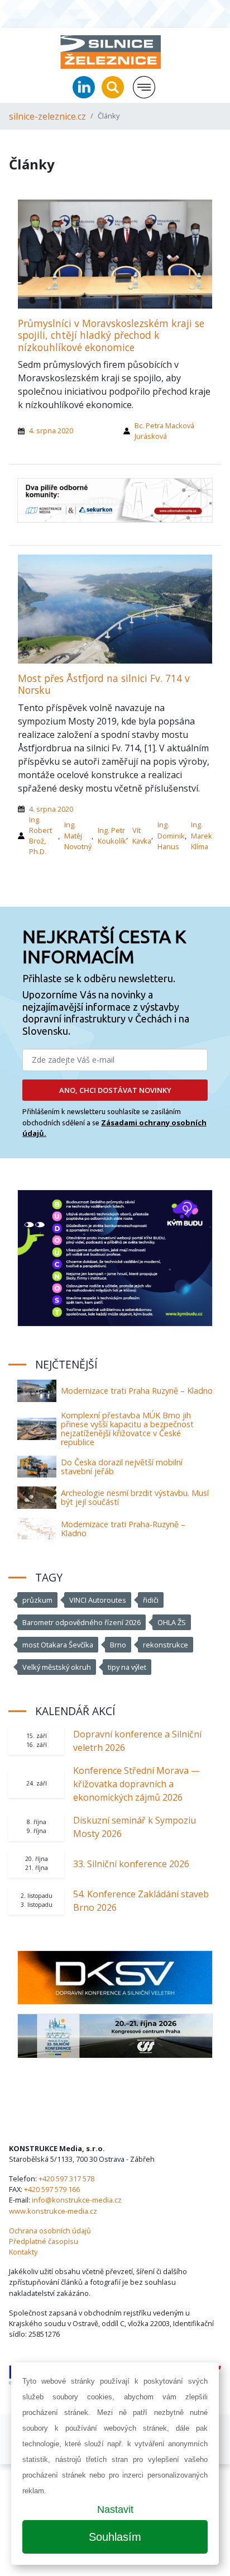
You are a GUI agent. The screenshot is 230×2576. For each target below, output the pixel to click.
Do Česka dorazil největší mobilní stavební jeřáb (122, 1467)
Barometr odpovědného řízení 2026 (82, 1622)
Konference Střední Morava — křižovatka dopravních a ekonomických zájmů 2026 (136, 1784)
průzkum (37, 1600)
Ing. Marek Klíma (202, 835)
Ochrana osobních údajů (50, 2231)
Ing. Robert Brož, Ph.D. (40, 836)
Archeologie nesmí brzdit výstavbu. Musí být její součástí (135, 1497)
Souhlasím (115, 2537)
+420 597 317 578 (66, 2179)
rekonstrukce (166, 1645)
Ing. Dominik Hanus (171, 835)
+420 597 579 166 (52, 2189)
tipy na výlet (127, 1667)
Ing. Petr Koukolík (112, 835)
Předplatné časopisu (44, 2241)
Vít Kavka (142, 835)
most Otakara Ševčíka (58, 1645)
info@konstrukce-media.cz (77, 2200)
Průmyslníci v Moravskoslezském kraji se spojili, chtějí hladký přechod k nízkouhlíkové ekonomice (111, 335)
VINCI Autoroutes (98, 1600)
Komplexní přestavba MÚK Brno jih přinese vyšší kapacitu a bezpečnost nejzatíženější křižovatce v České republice (127, 1429)
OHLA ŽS (172, 1622)
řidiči (151, 1600)
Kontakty (23, 2252)
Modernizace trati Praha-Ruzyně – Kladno (123, 1529)
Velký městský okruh (57, 1667)
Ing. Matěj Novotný (78, 835)
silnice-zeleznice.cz (47, 116)
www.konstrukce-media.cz (53, 2211)
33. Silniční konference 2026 (131, 1864)
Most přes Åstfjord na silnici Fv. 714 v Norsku (104, 684)
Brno (118, 1645)
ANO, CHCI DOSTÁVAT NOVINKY (115, 1090)
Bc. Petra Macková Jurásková (164, 431)
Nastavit (115, 2509)
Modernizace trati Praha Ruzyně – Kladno (137, 1391)
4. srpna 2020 (51, 430)
